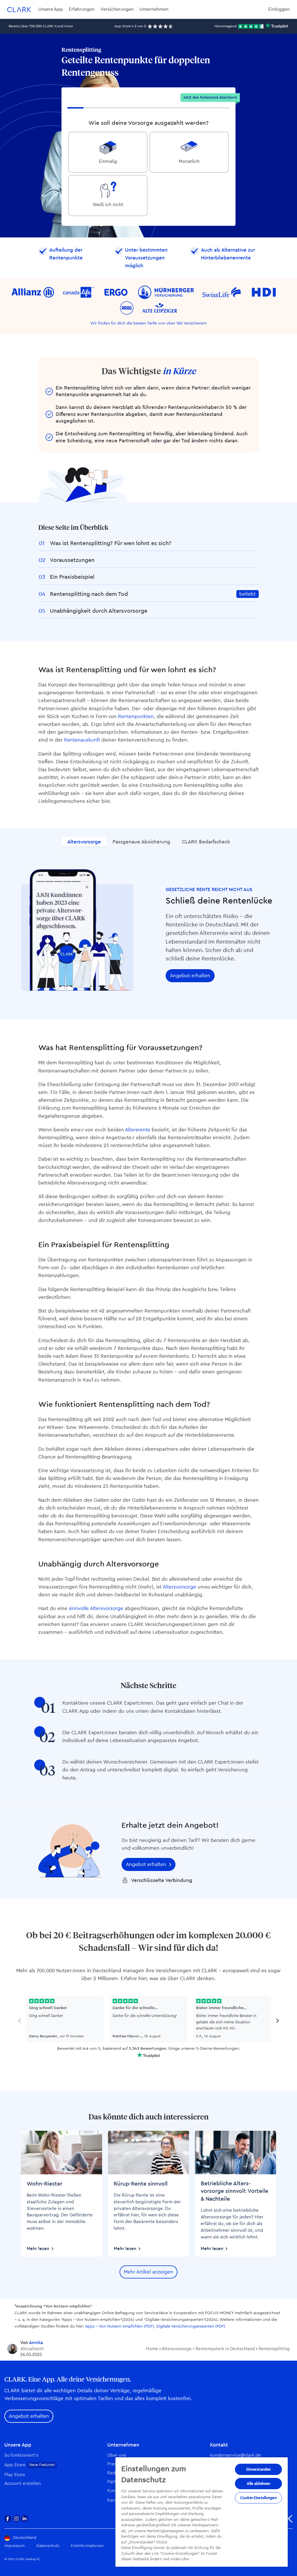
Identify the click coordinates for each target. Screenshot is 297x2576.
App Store (15, 2465)
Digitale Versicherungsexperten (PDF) (191, 2326)
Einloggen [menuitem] (279, 9)
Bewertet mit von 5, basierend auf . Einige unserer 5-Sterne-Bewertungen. (149, 2049)
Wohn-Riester (45, 2184)
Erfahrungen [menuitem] (82, 9)
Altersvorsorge (84, 842)
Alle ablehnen (259, 2484)
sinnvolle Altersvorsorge (96, 1608)
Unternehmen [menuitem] (154, 9)
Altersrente (138, 1130)
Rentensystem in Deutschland (225, 2349)
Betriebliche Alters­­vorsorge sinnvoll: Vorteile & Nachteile (234, 2191)
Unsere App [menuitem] (51, 9)
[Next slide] (277, 2021)
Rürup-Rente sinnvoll (141, 2184)
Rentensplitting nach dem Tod (89, 594)
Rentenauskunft (82, 740)
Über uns (117, 2455)
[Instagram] (16, 2519)
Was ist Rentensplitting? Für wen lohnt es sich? (111, 543)
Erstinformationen (87, 2546)
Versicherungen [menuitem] (117, 9)
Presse (114, 2464)
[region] (202, 2512)
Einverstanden (259, 2469)
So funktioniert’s (21, 2455)
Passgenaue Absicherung (141, 842)
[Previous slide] (20, 2021)
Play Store (15, 2475)
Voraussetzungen (72, 560)
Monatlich (189, 161)
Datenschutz (48, 2546)
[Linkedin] (25, 2519)
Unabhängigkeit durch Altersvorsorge (99, 611)
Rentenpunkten (136, 716)
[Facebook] (8, 2519)
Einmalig (108, 161)
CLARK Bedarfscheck (206, 842)
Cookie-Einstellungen (258, 2498)
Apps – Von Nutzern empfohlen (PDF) (119, 2326)
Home (152, 2349)
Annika (36, 2343)
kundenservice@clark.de (236, 2455)
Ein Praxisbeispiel (72, 577)
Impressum (15, 2546)
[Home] (19, 9)
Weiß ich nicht (108, 205)
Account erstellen (23, 2484)
